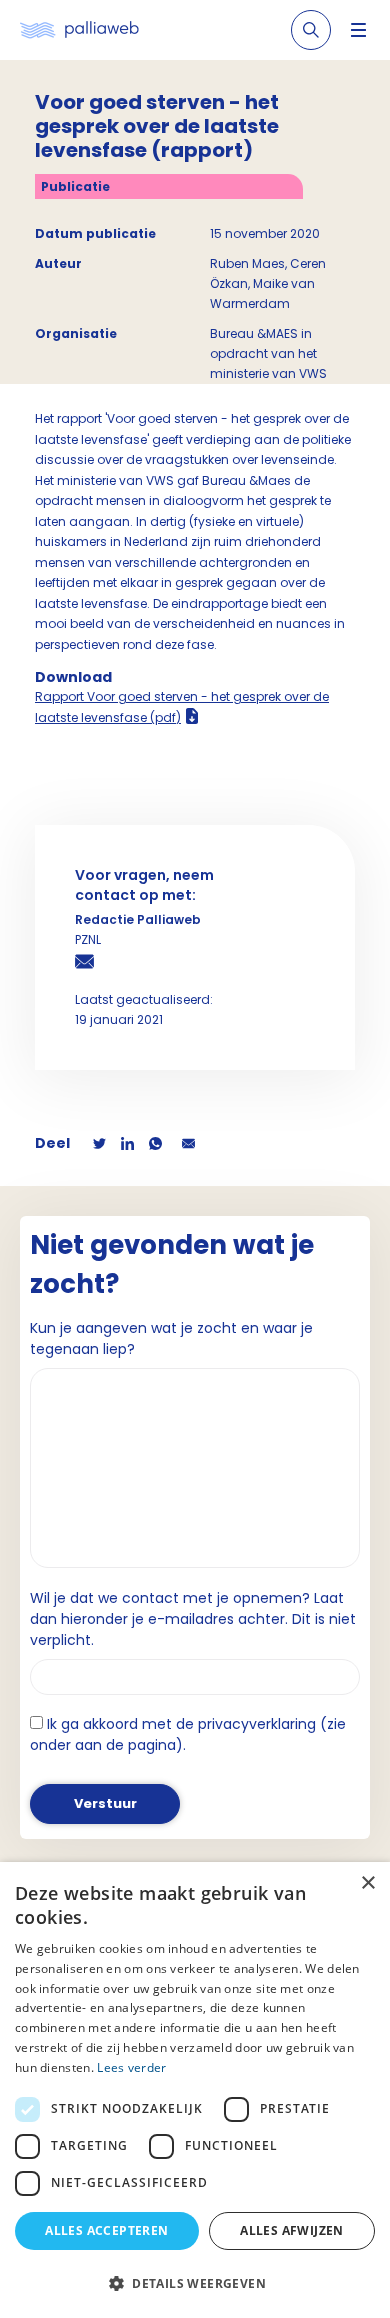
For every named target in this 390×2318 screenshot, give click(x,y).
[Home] (79, 30)
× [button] (367, 1883)
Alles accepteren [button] (106, 2230)
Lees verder (131, 2067)
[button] (195, 2283)
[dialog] (195, 2090)
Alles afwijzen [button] (292, 2230)
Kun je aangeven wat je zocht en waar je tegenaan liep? (171, 1338)
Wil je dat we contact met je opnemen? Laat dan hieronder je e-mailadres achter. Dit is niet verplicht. (193, 1619)
